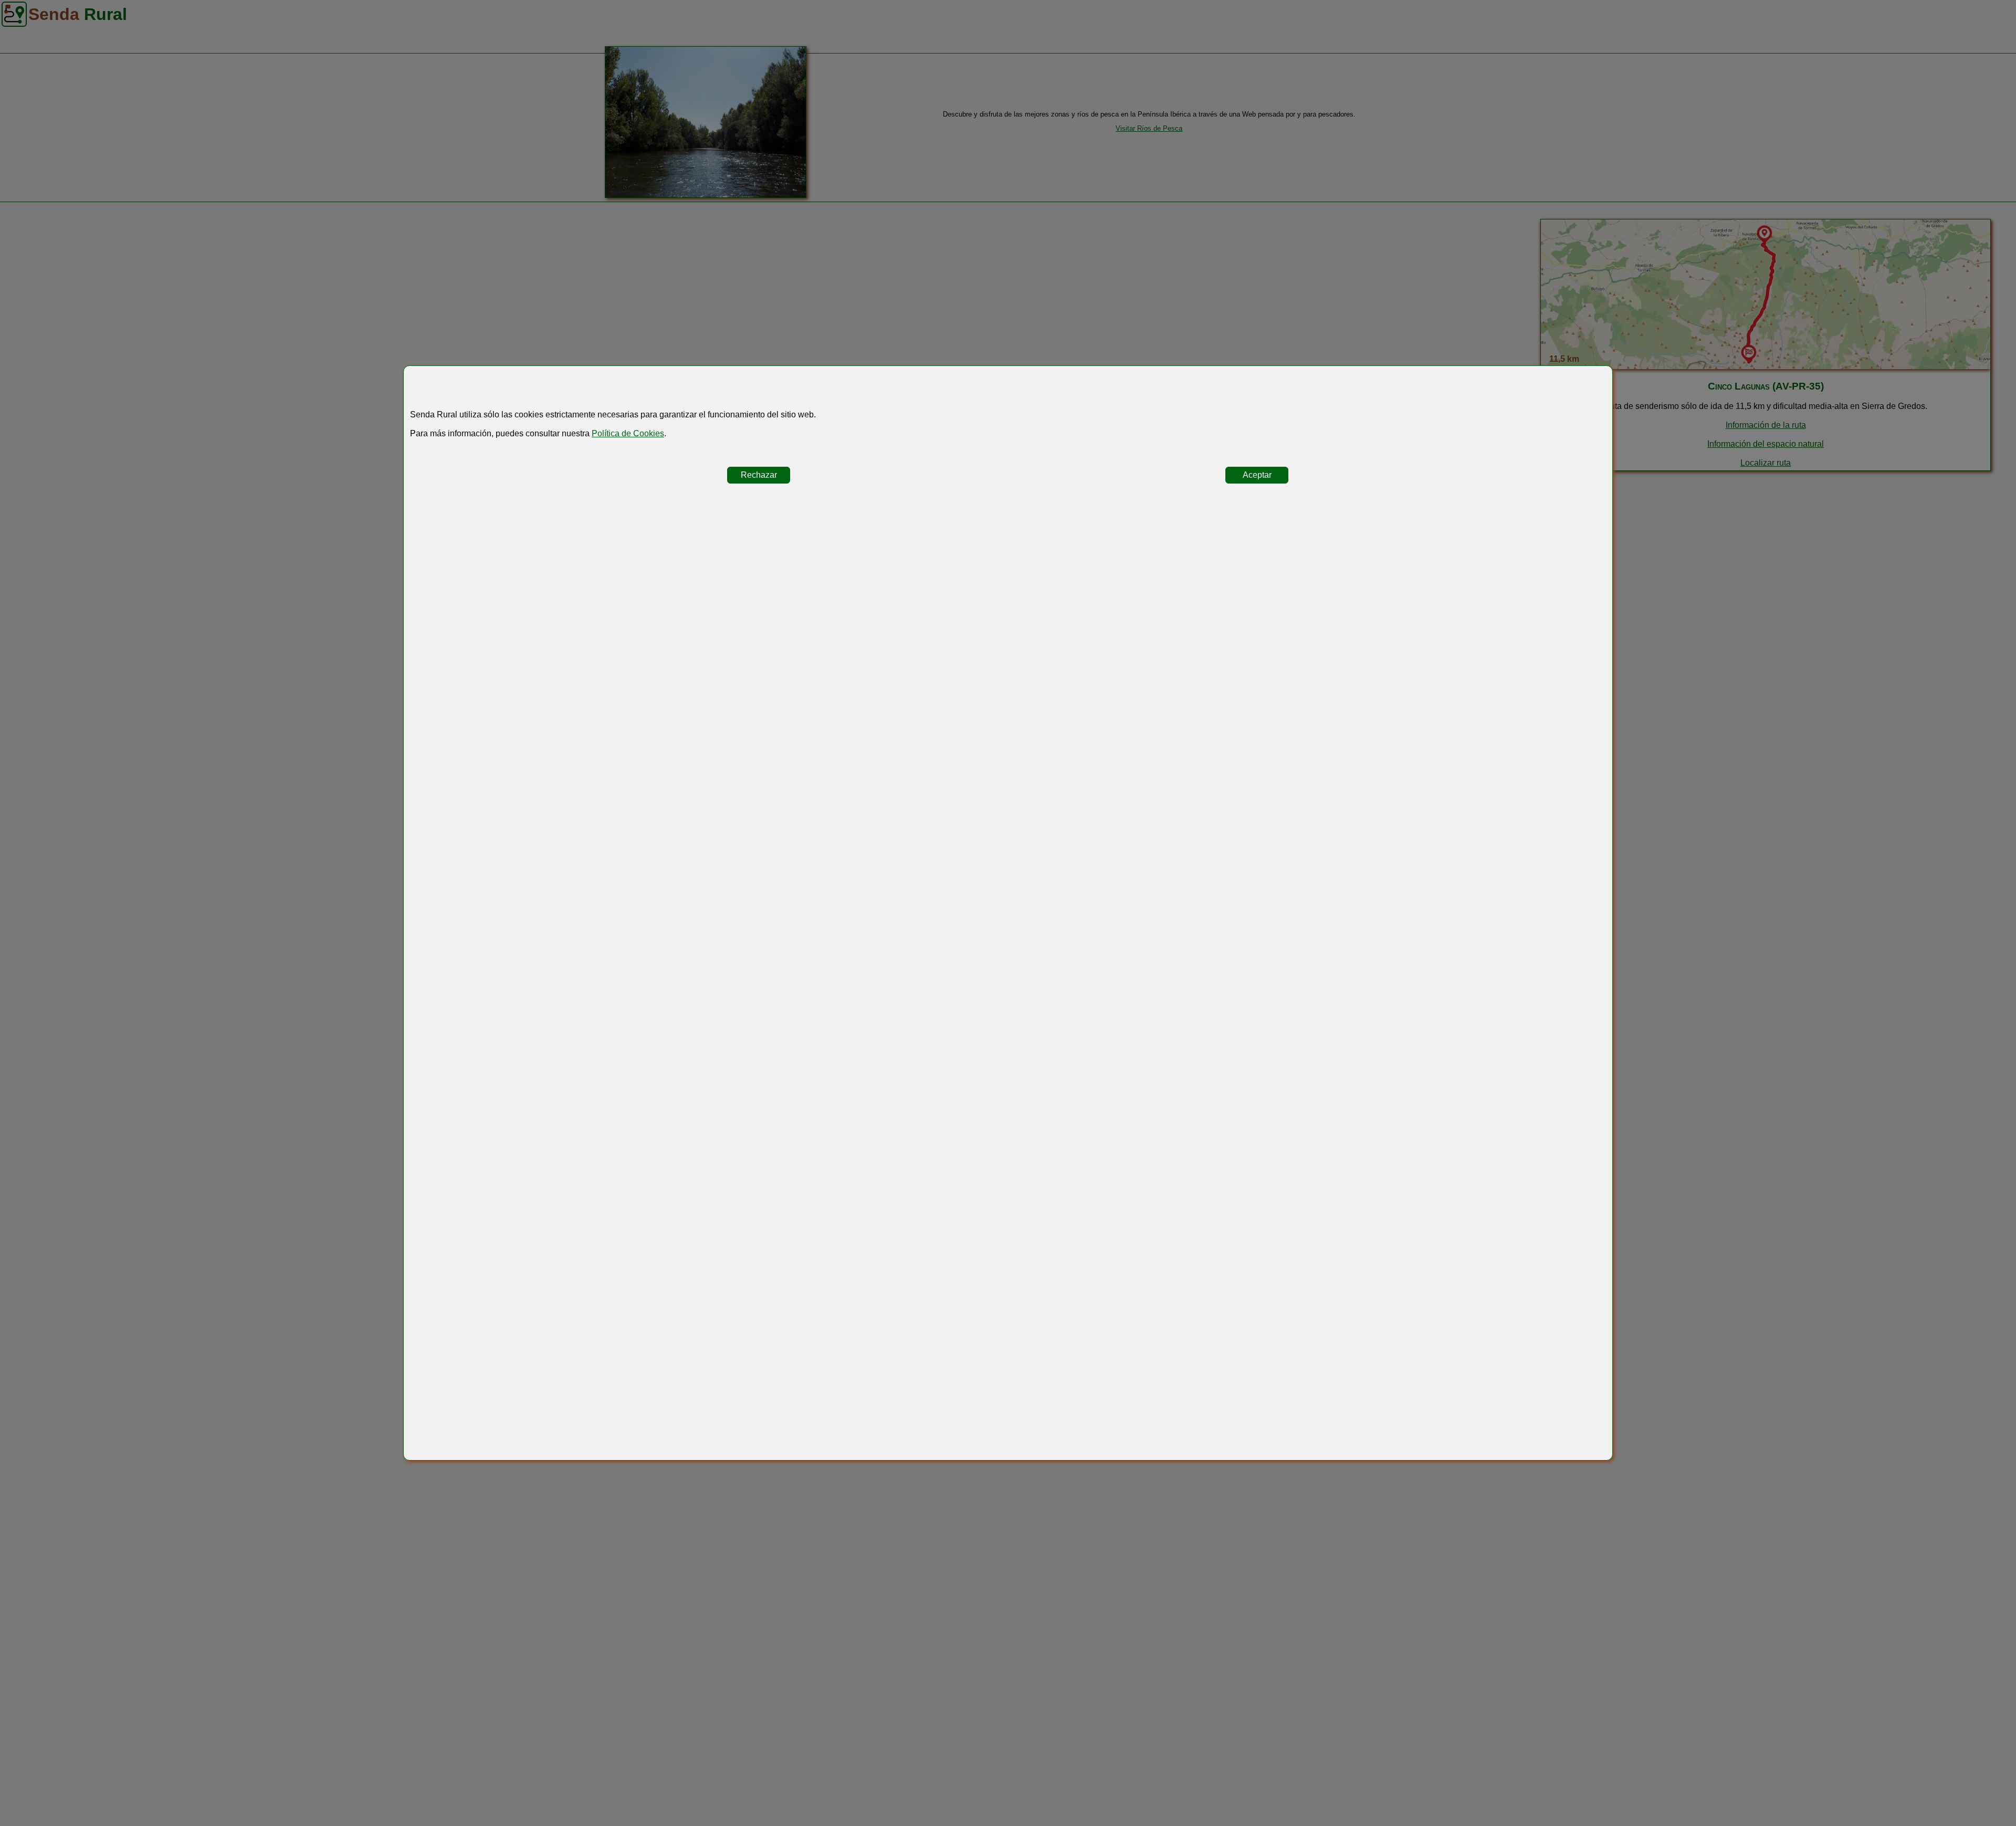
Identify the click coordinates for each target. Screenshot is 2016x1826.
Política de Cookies (628, 433)
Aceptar (1257, 475)
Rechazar (759, 475)
